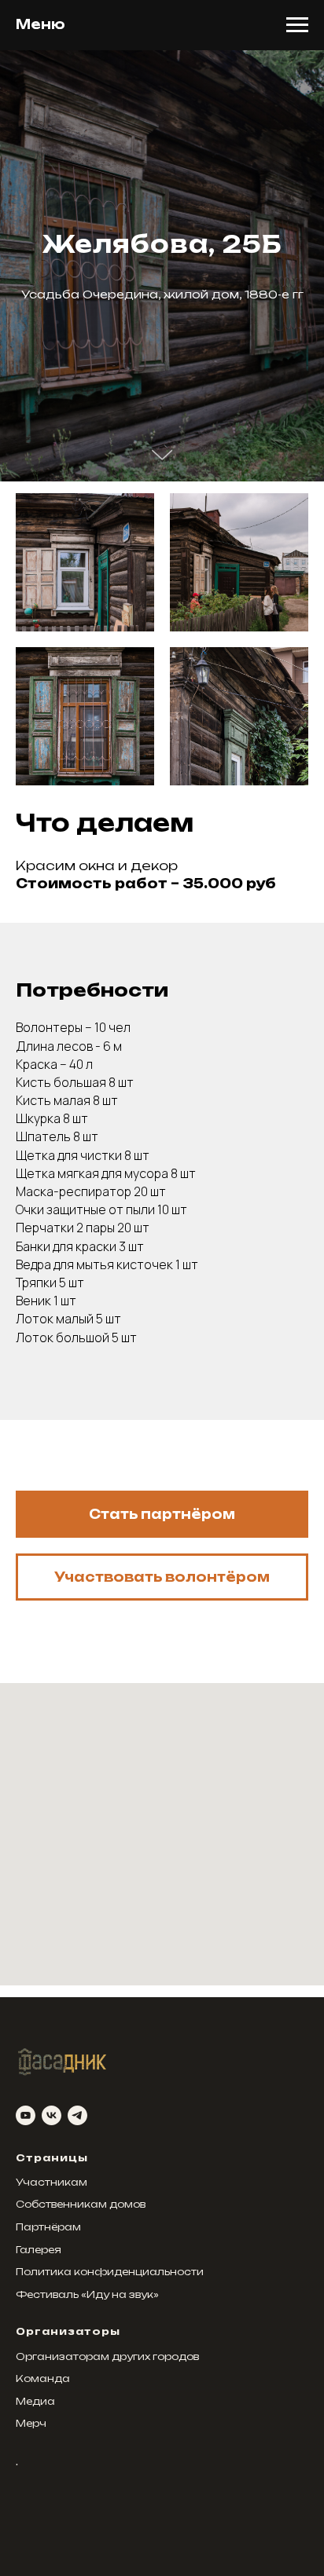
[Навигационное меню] (297, 25)
